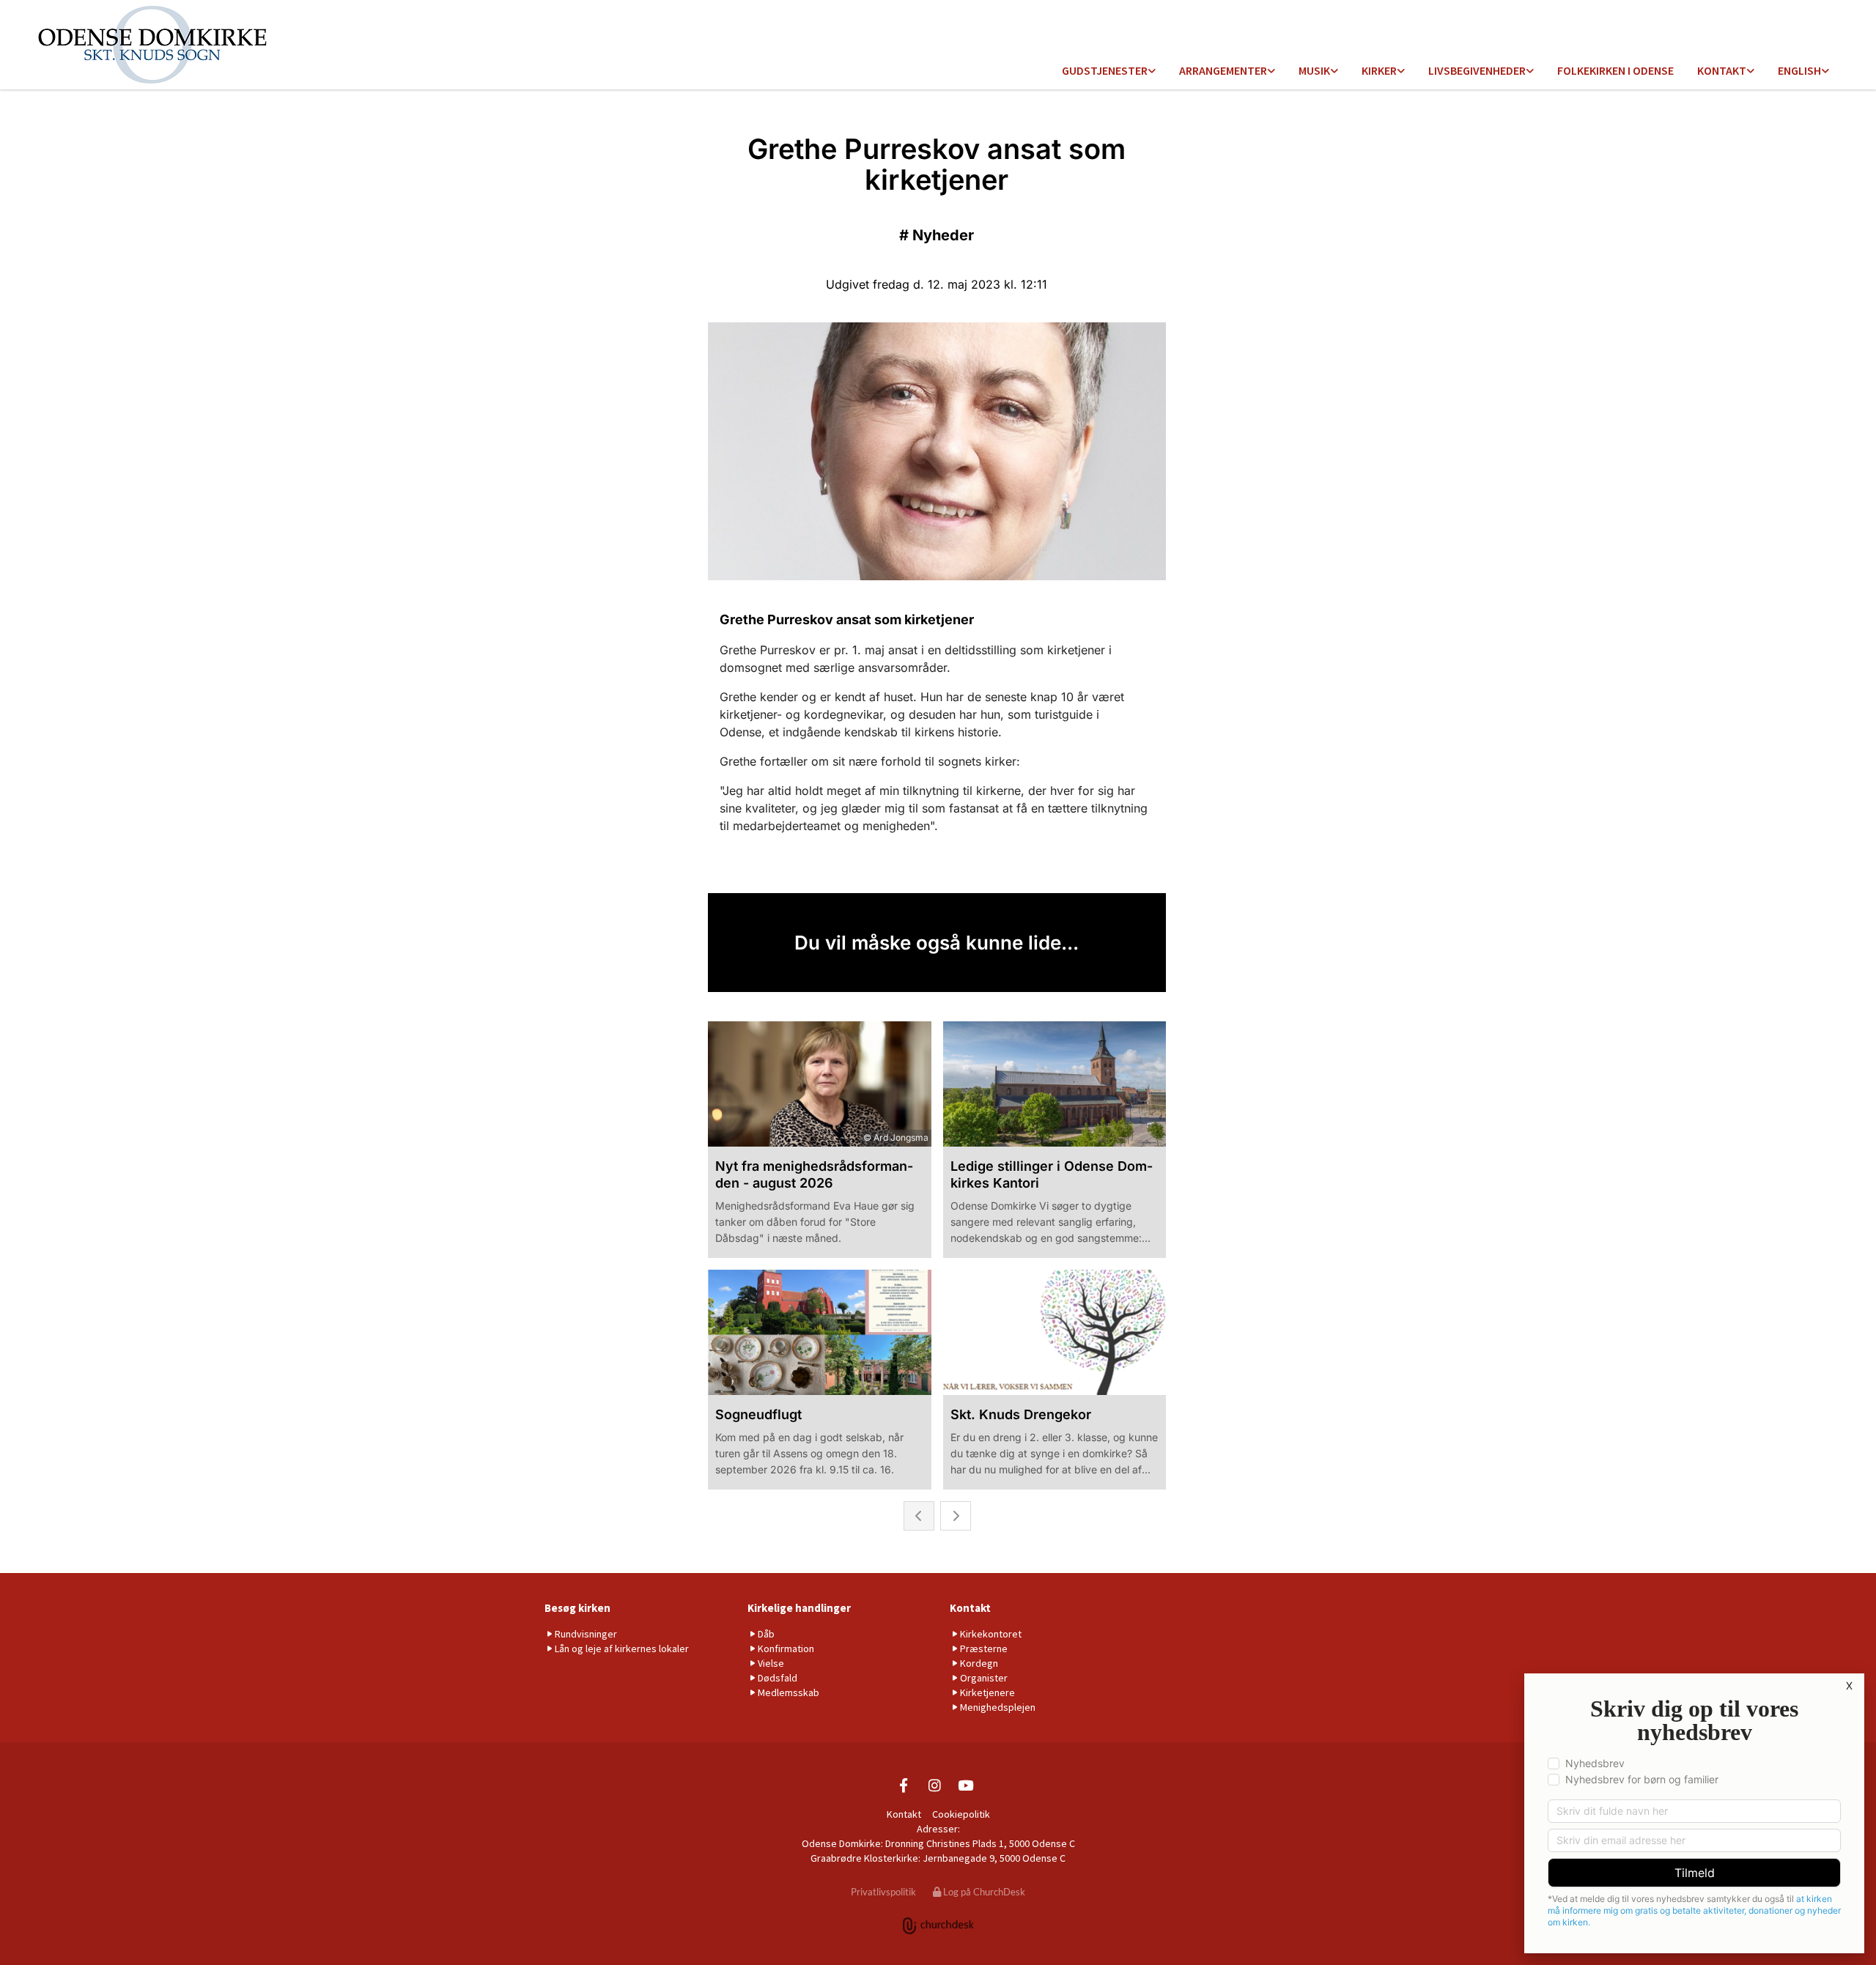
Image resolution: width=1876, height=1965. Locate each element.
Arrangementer (1223, 70)
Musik (1314, 70)
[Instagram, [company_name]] (934, 1785)
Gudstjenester (1105, 70)
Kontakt (1722, 70)
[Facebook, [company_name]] (904, 1785)
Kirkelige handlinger (799, 1608)
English (1799, 70)
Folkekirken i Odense (1615, 70)
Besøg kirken (577, 1608)
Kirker (1379, 70)
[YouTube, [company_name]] (965, 1785)
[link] (1109, 71)
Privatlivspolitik (883, 1892)
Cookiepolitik (961, 1814)
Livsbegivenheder (1477, 70)
